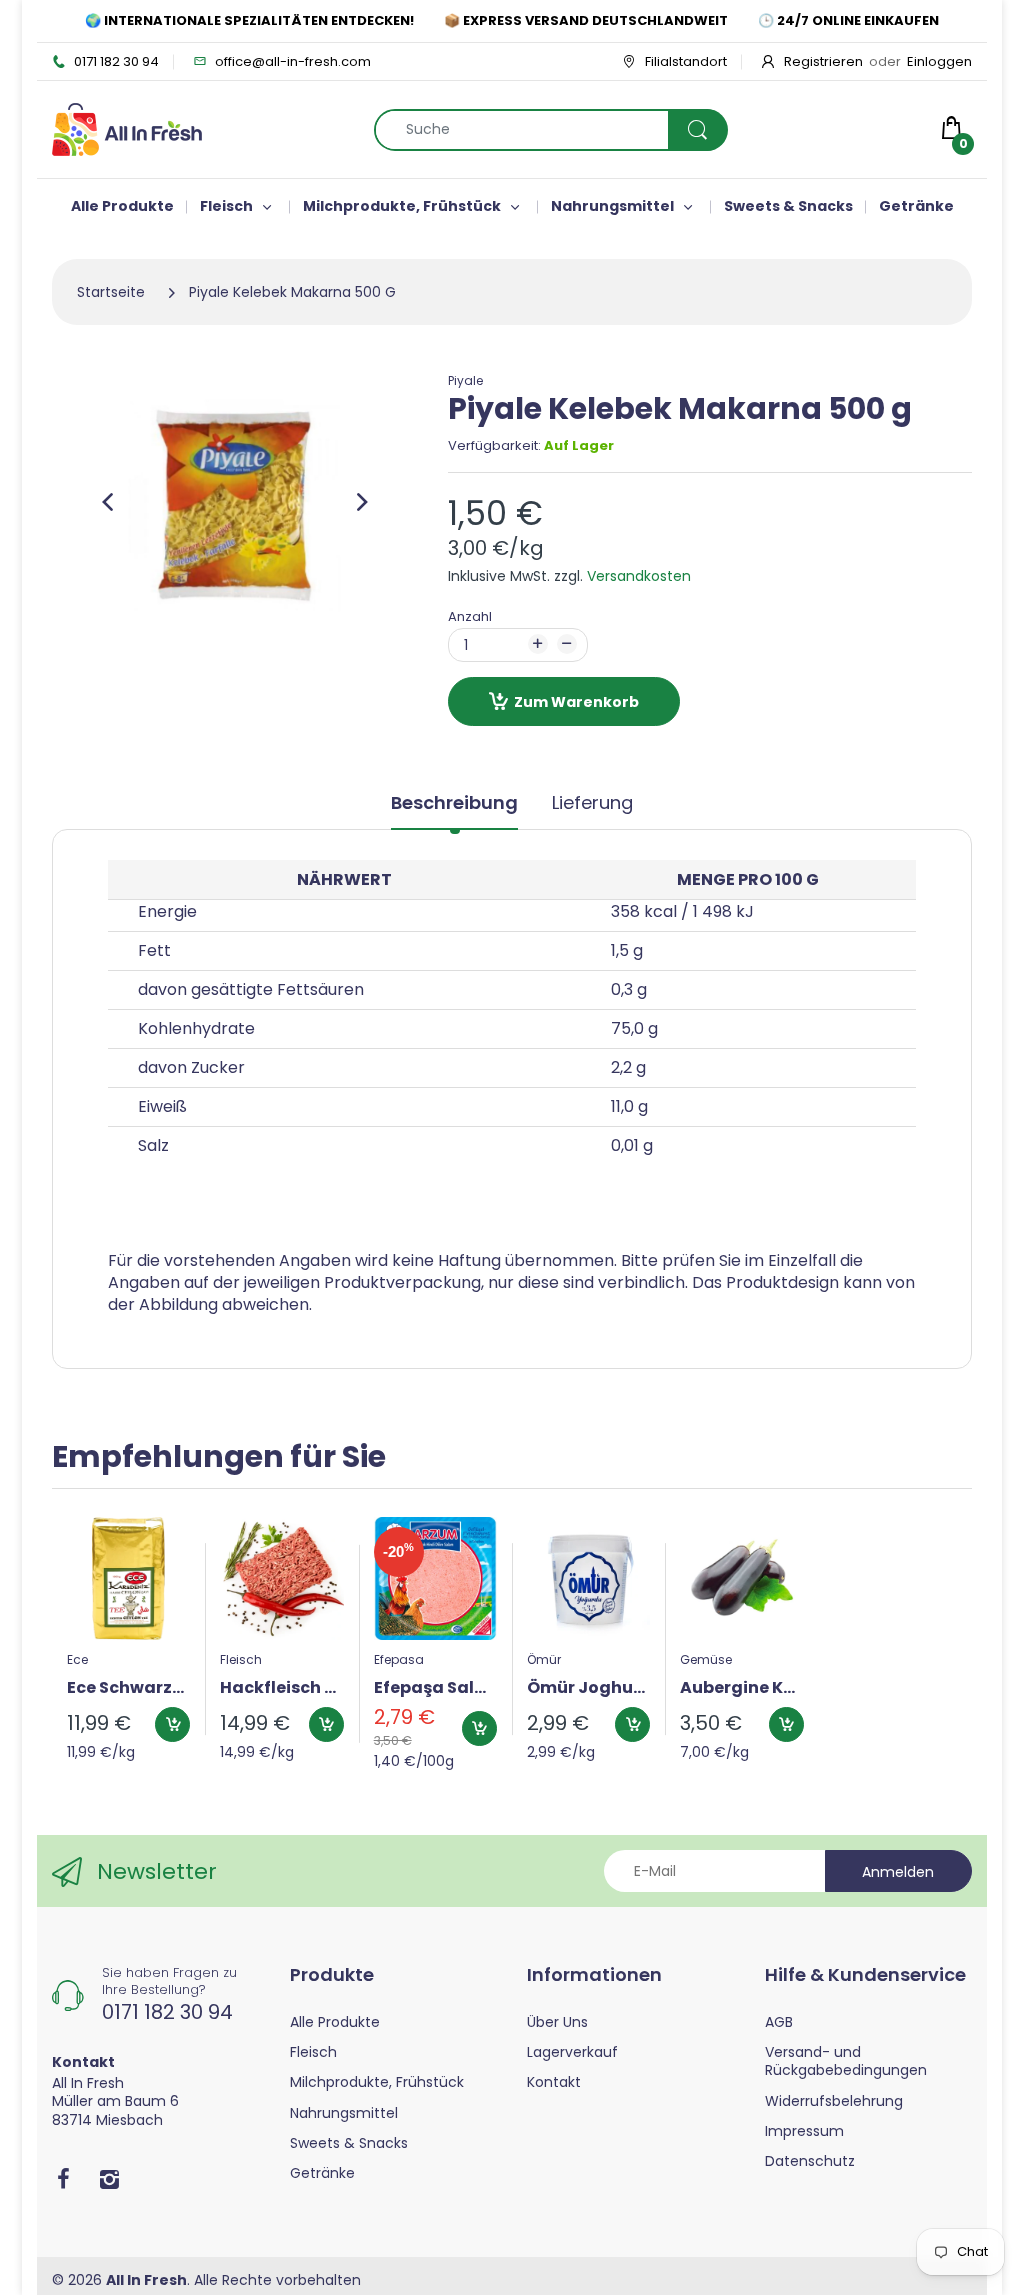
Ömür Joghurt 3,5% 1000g (588, 1688)
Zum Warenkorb (576, 702)
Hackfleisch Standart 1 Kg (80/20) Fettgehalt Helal (281, 1688)
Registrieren (823, 61)
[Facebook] (63, 2179)
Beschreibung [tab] (454, 803)
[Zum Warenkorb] (172, 1724)
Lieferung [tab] (592, 803)
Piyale (465, 380)
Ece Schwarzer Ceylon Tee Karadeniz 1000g (128, 1688)
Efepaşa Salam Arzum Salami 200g (435, 1688)
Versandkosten (639, 576)
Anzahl (470, 616)
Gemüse (706, 1659)
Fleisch (241, 1659)
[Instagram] (109, 2179)
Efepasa (399, 1659)
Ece (77, 1659)
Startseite (111, 292)
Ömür (544, 1659)
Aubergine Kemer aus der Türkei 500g (741, 1688)
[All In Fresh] (127, 128)
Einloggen (939, 61)
